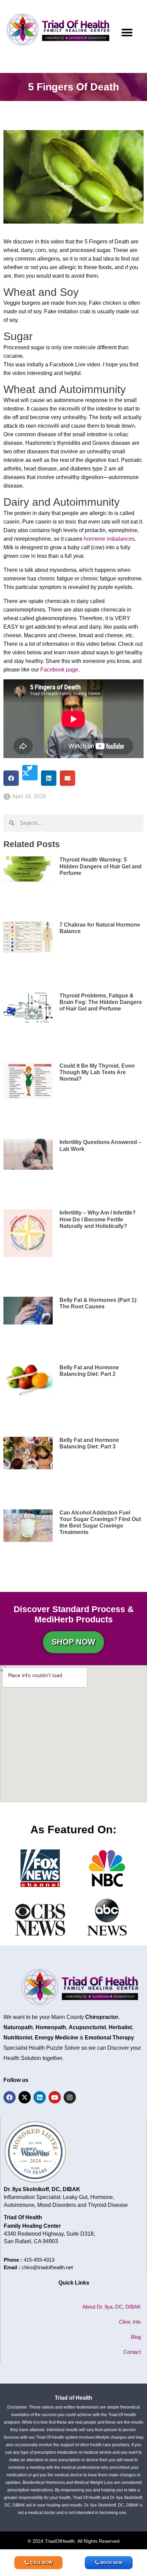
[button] (127, 32)
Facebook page (59, 670)
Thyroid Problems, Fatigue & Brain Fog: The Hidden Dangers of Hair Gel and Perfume (101, 1002)
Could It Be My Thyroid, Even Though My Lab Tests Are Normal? (97, 1072)
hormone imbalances (109, 539)
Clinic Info (130, 2322)
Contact (132, 2352)
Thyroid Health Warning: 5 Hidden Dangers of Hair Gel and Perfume (101, 866)
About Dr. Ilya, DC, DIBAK (112, 2307)
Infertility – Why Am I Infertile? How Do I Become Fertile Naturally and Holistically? (98, 1219)
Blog (136, 2337)
